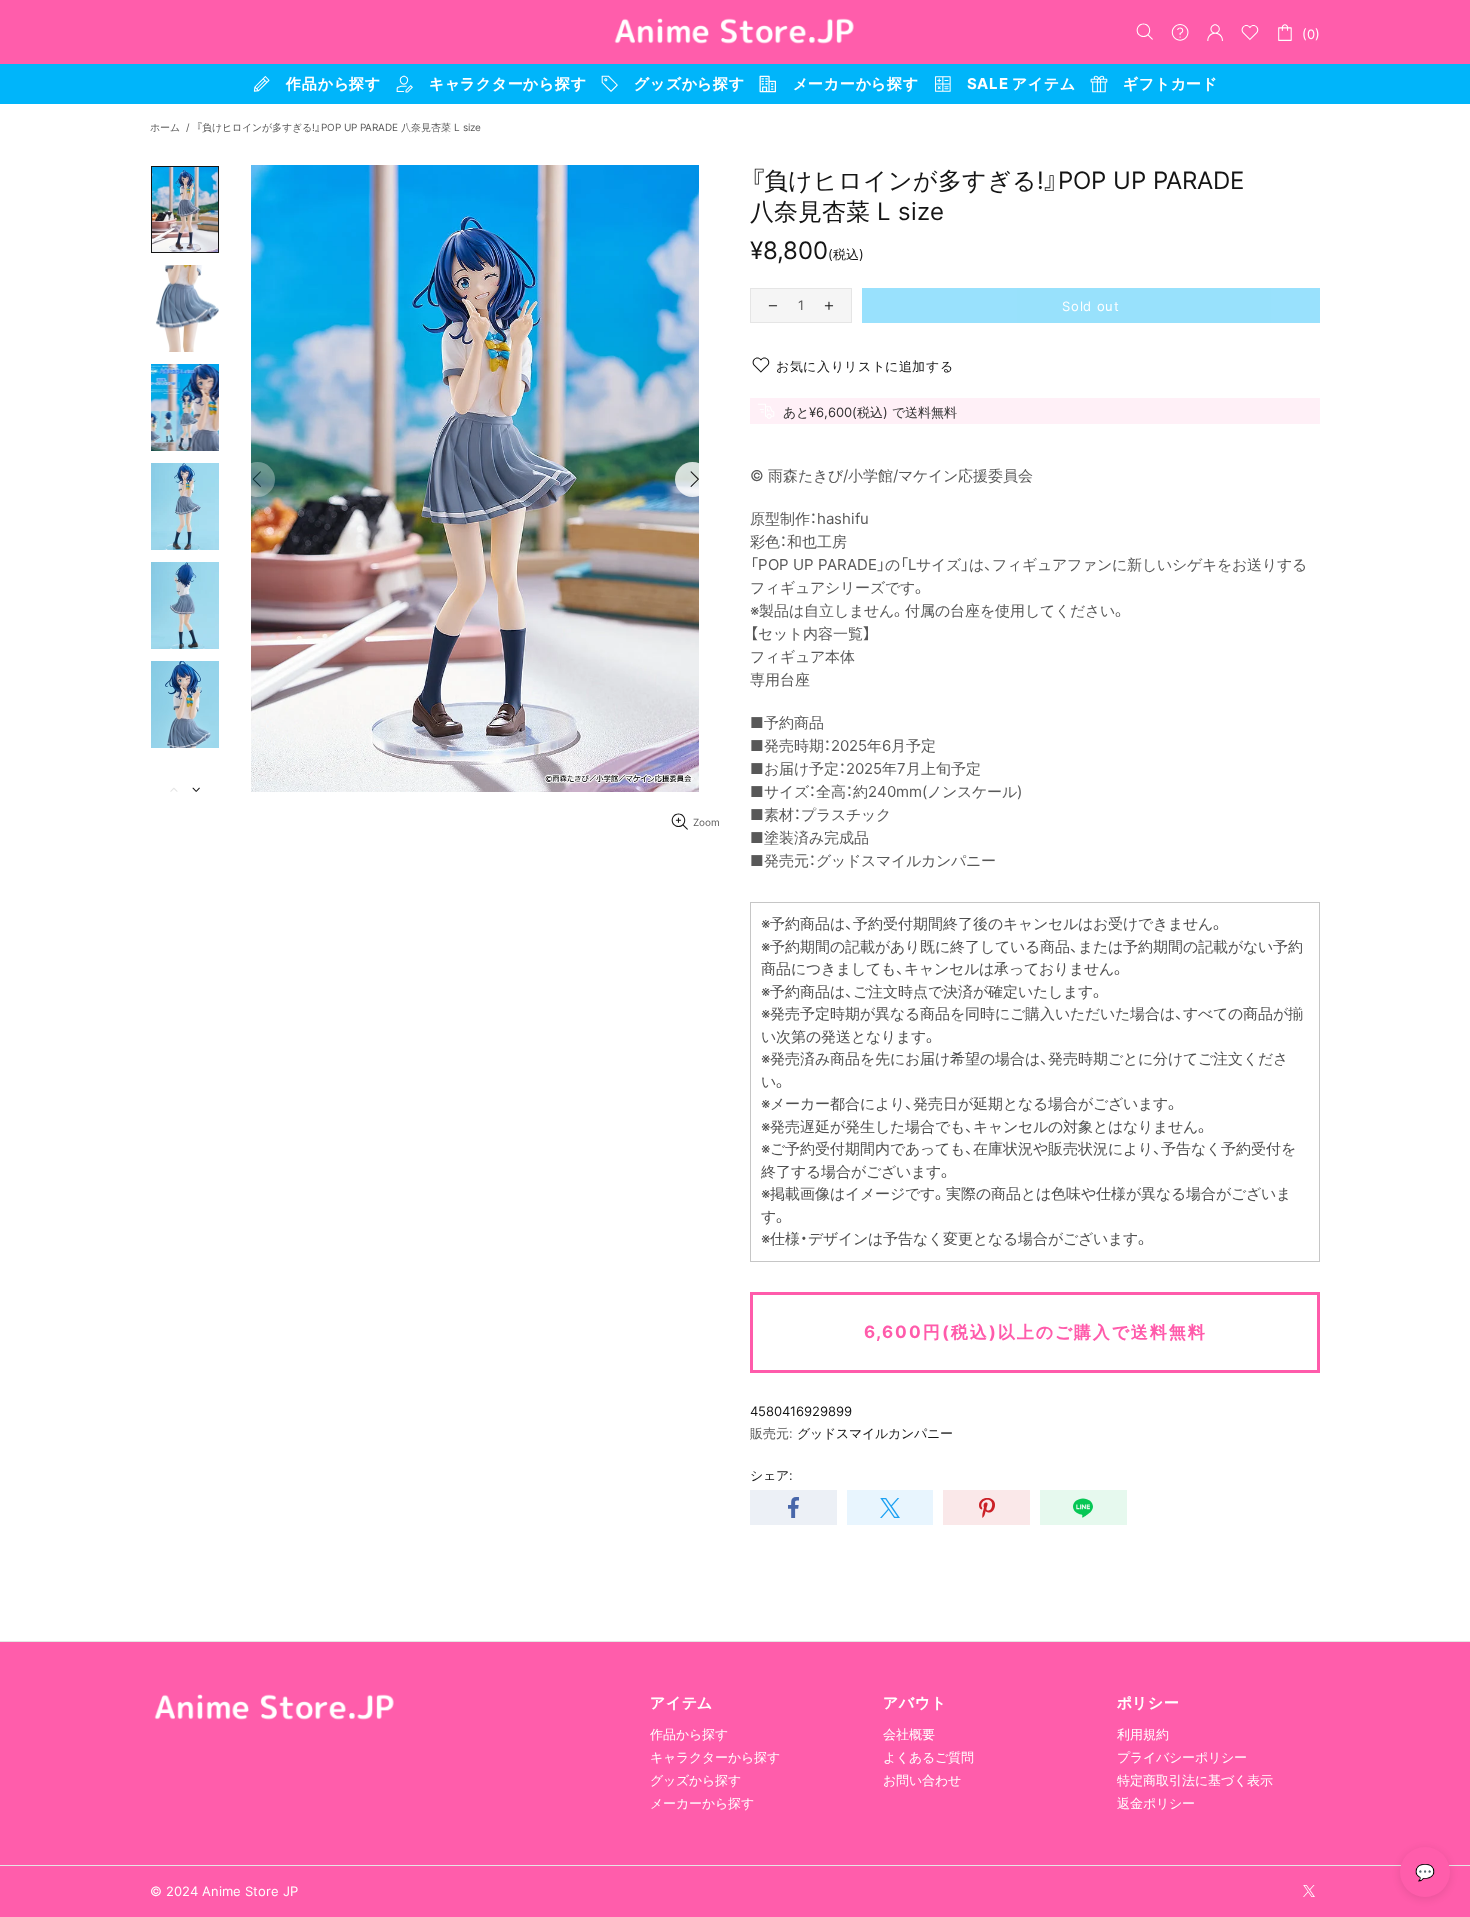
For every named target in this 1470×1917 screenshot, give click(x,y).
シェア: (771, 1475)
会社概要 (909, 1734)
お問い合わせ (922, 1780)
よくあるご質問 (928, 1757)
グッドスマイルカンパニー (875, 1433)
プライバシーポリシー (1182, 1757)
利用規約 (1143, 1734)
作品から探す (689, 1734)
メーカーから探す (702, 1803)
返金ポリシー (1156, 1803)
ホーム (165, 127)
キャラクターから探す (715, 1757)
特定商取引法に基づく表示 (1195, 1780)
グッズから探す (695, 1780)
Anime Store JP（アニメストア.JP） (735, 32)
